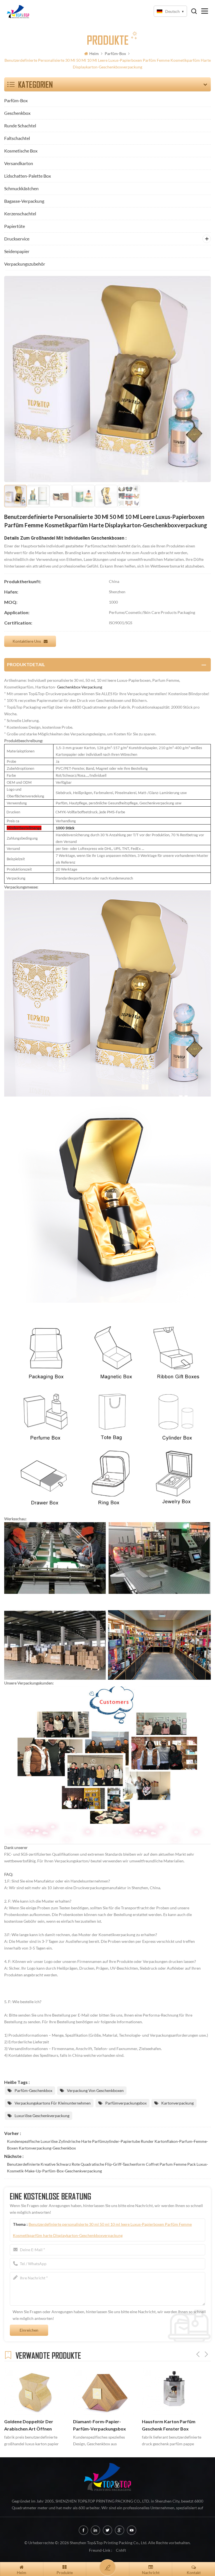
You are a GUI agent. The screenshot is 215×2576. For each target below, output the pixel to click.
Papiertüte (15, 226)
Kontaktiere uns (27, 641)
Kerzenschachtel (20, 214)
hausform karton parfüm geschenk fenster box (169, 2425)
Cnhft (121, 2550)
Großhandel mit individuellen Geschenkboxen (78, 538)
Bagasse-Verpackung (24, 201)
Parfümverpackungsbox (126, 2103)
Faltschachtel (17, 138)
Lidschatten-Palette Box (28, 176)
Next (206, 2354)
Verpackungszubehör (25, 264)
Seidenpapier (17, 251)
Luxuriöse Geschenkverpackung (42, 2116)
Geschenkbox (17, 113)
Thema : (102, 2230)
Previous (198, 2354)
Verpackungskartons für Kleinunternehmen (53, 2103)
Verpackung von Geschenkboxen (95, 2090)
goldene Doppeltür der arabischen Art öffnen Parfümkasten (29, 2426)
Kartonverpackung (177, 2103)
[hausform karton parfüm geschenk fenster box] (174, 2391)
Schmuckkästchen (21, 188)
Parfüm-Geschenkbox (33, 2090)
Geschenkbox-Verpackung (80, 687)
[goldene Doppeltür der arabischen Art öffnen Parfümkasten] (36, 2391)
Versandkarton (19, 163)
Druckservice (17, 239)
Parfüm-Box (115, 53)
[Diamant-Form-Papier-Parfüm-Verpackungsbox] (105, 2391)
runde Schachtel (20, 126)
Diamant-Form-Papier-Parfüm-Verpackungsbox (100, 2425)
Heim (94, 53)
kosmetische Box (21, 151)
